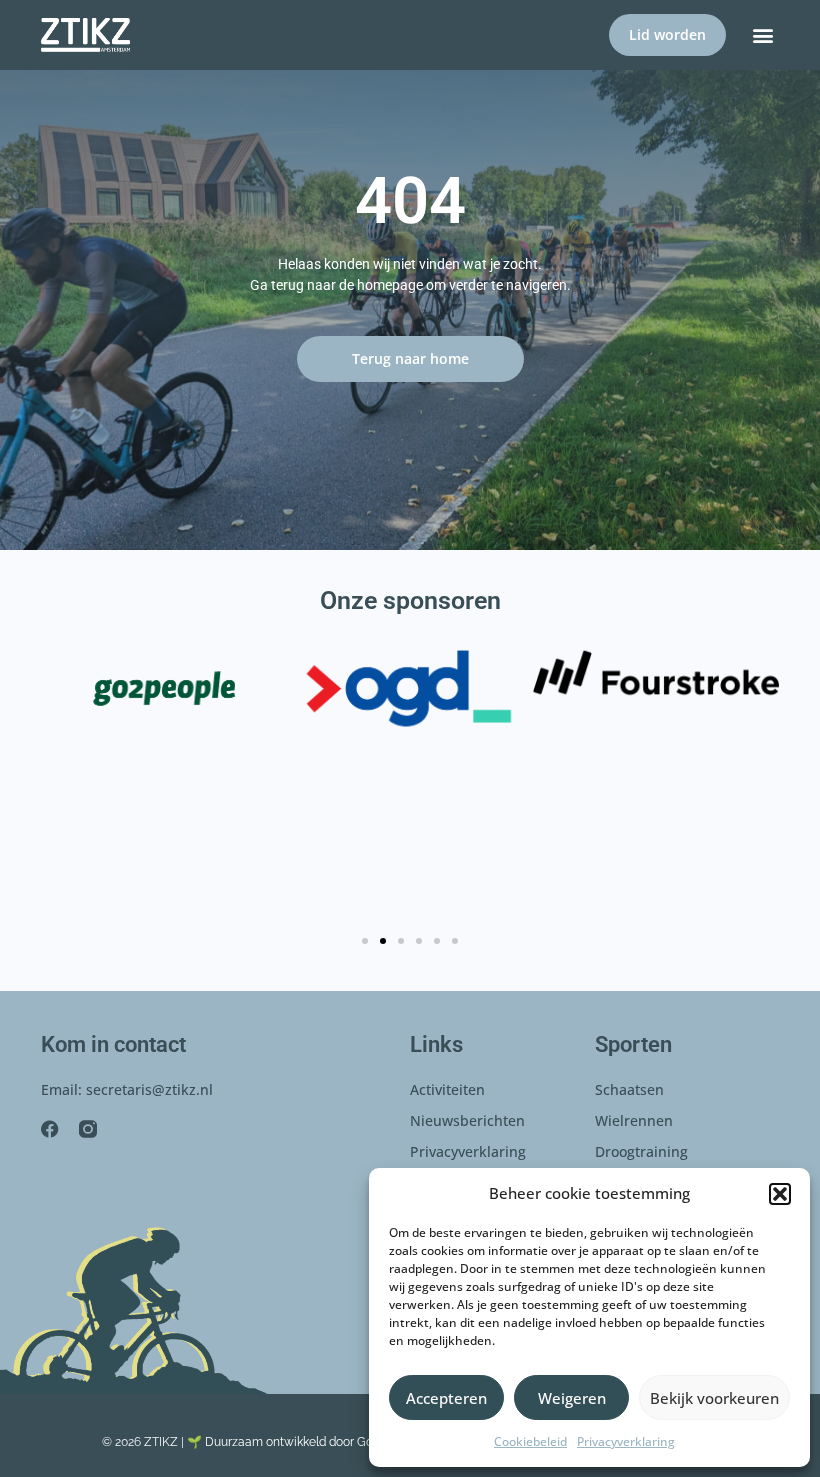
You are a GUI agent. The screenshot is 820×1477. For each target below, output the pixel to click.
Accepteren (446, 1398)
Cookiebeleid (530, 1441)
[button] (780, 1194)
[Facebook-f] (50, 1129)
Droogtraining (641, 1151)
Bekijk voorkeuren (714, 1398)
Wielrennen (634, 1120)
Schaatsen (629, 1089)
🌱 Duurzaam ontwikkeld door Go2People (302, 1442)
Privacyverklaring (626, 1441)
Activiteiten (447, 1089)
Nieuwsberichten (467, 1120)
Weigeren (572, 1398)
